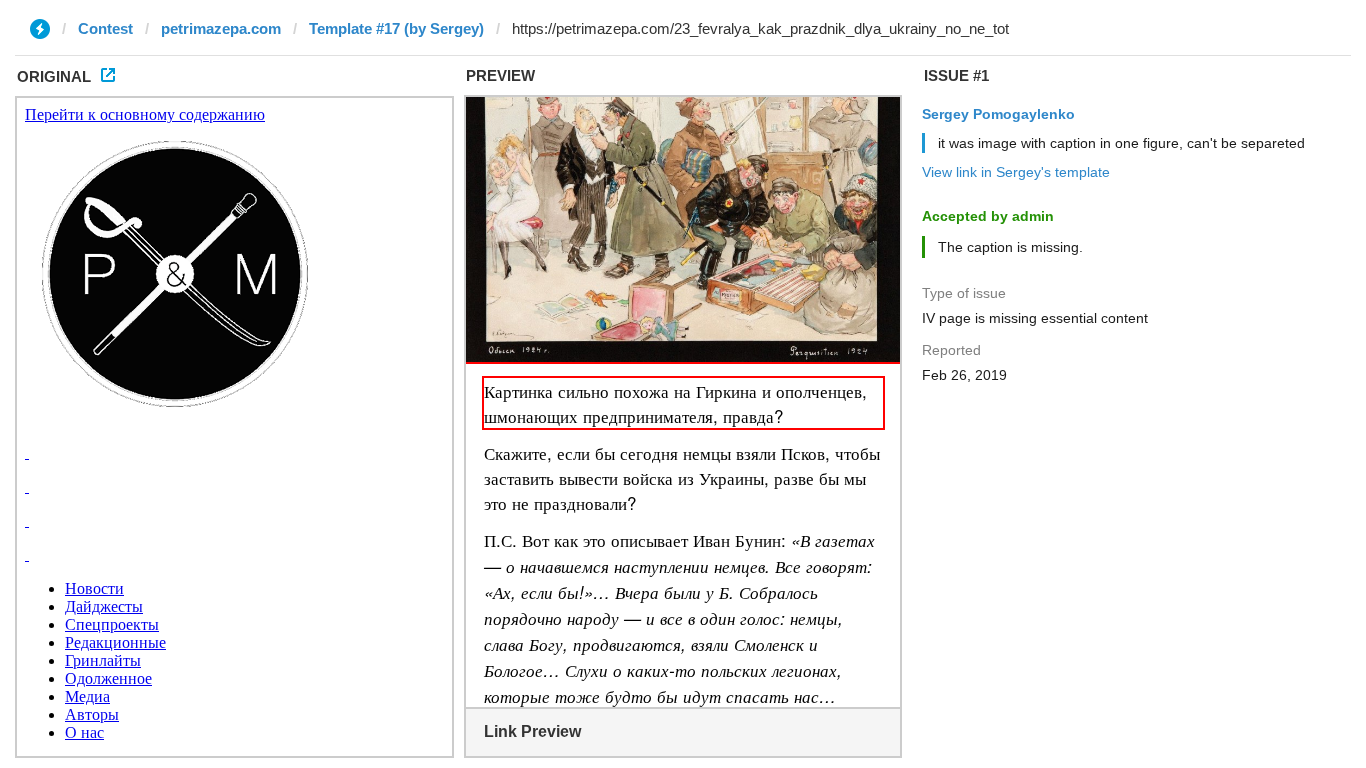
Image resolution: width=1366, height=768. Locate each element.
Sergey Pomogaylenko (998, 114)
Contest (105, 28)
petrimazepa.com (221, 28)
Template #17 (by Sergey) (396, 28)
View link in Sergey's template (1016, 172)
